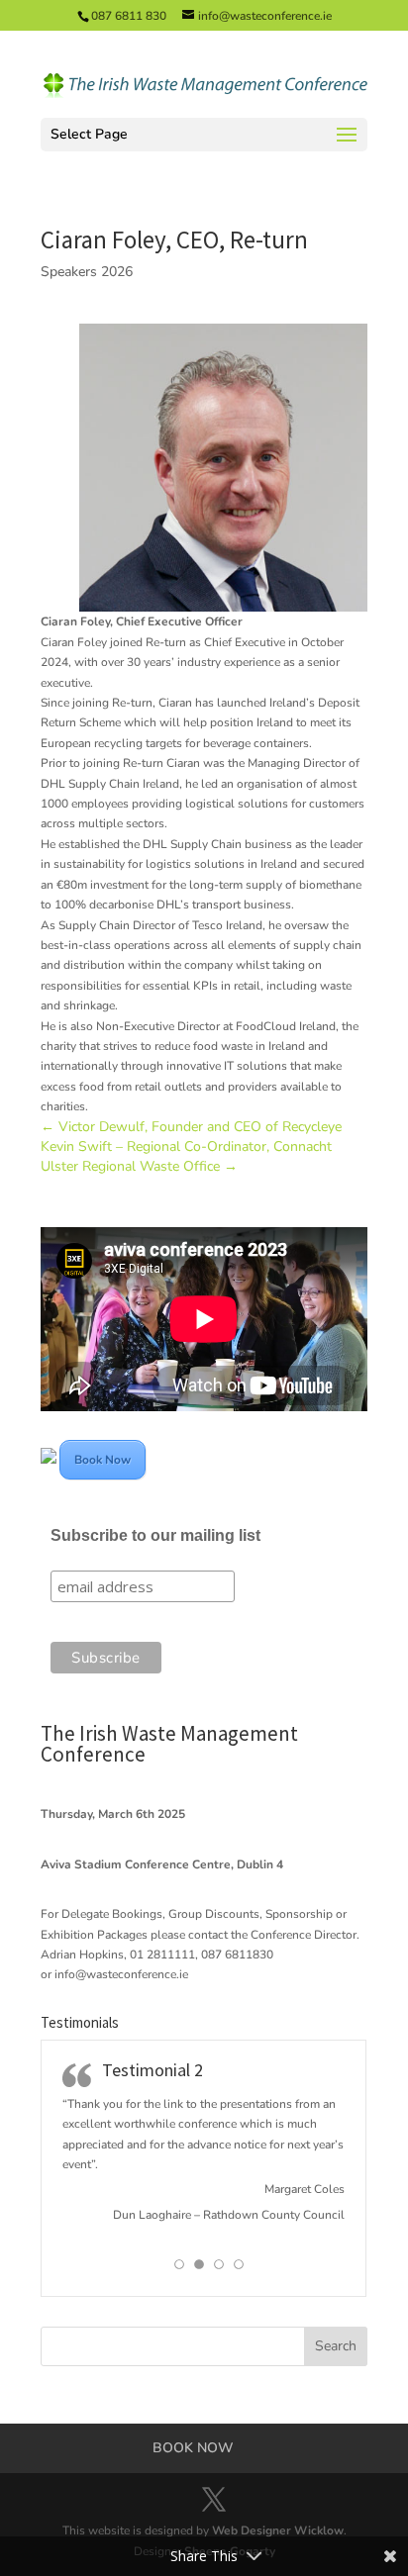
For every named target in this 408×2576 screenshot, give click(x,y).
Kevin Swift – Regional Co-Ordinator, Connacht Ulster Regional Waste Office (186, 1156)
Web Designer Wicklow (278, 2530)
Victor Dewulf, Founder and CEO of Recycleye (191, 1127)
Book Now (102, 1460)
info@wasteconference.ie (121, 1974)
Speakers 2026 (87, 272)
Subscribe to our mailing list (155, 1535)
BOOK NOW (193, 2448)
